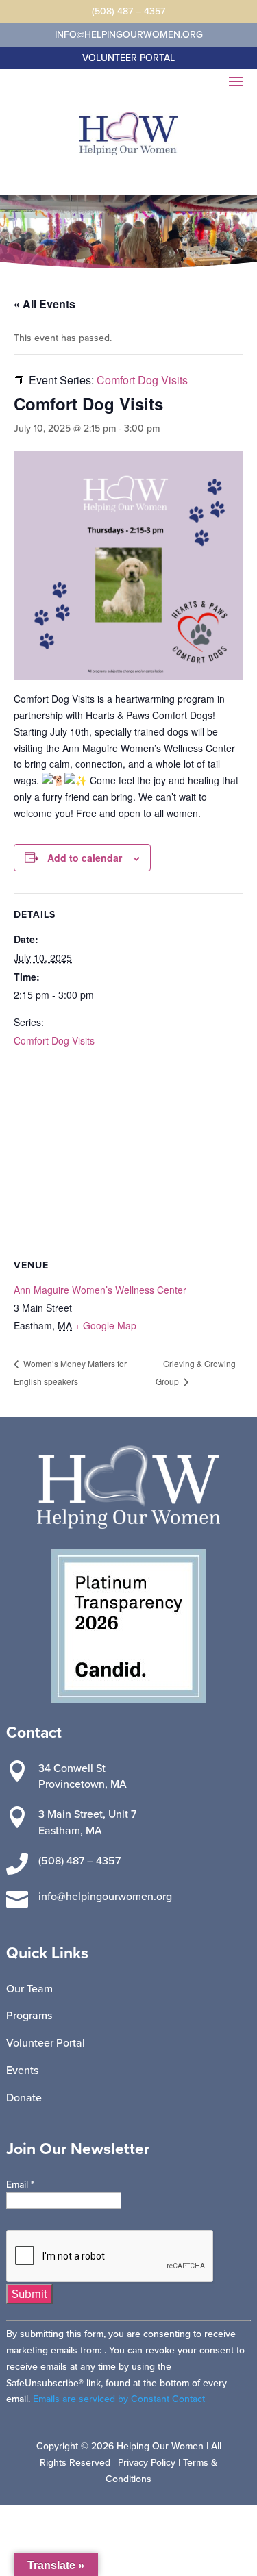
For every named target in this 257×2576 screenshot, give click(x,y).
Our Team (29, 1988)
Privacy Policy (147, 2462)
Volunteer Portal (46, 2042)
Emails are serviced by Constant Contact (119, 2399)
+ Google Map (106, 1325)
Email (20, 2184)
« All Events (45, 304)
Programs (29, 2015)
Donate (24, 2097)
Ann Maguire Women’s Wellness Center (100, 1290)
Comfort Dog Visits (54, 1040)
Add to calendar (85, 858)
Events (22, 2070)
